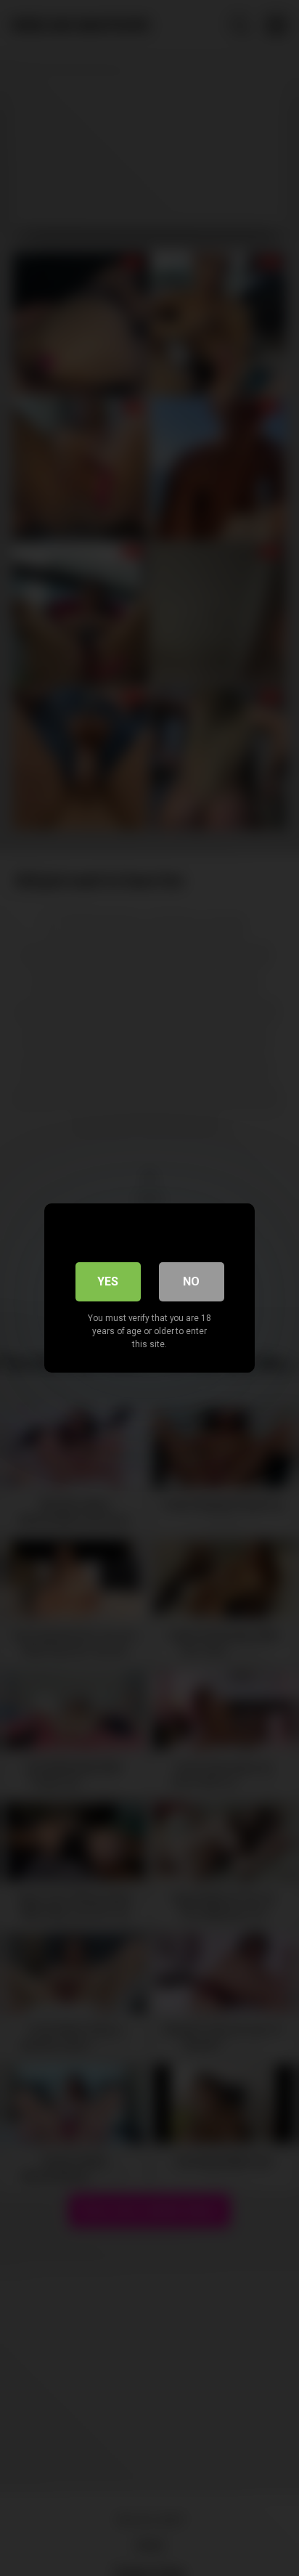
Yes (108, 1281)
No (191, 1281)
